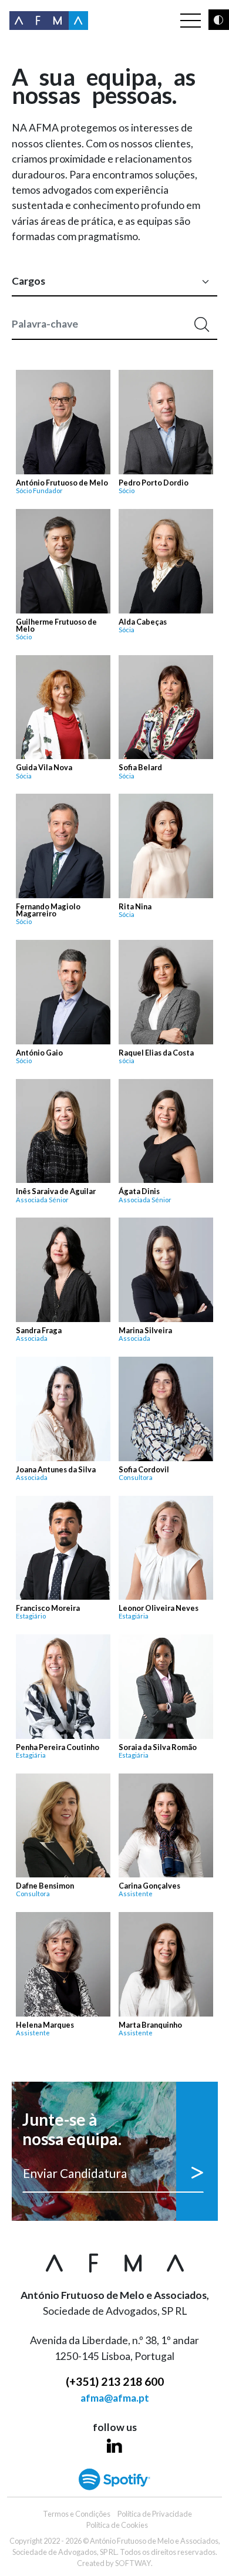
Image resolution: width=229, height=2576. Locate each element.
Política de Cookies (117, 2525)
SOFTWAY (133, 2563)
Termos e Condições (77, 2514)
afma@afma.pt (115, 2398)
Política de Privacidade (155, 2514)
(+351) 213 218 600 (115, 2381)
